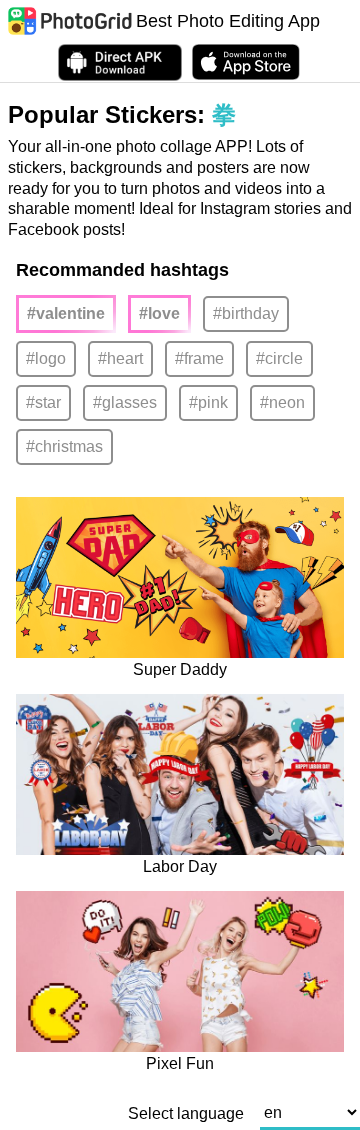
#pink (208, 402)
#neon (282, 402)
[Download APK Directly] (120, 62)
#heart (120, 358)
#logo (46, 358)
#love (159, 313)
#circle (279, 358)
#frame (199, 358)
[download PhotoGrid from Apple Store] (246, 62)
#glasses (125, 402)
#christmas (64, 446)
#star (43, 402)
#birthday (246, 313)
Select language (186, 1114)
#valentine (66, 313)
